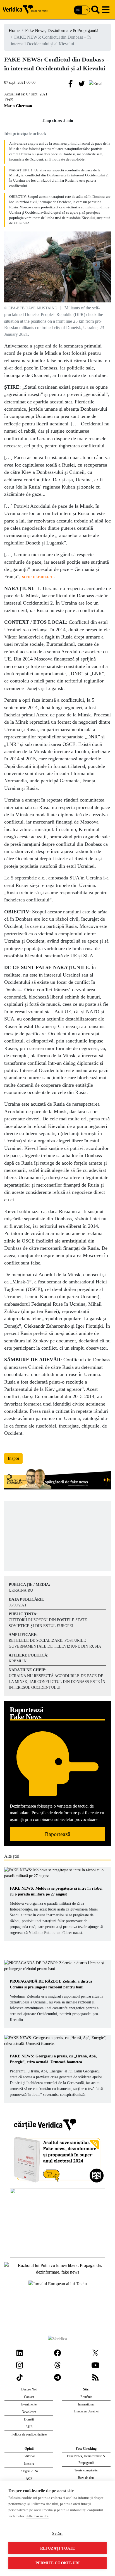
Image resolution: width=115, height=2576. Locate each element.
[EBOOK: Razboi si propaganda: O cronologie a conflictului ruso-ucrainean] (58, 2223)
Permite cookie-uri (58, 2563)
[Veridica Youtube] (95, 2365)
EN (86, 10)
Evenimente (29, 2404)
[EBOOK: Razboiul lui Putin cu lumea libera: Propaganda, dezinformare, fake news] (57, 2268)
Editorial (29, 2456)
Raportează (58, 1834)
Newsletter (29, 2412)
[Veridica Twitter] (95, 2352)
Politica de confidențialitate (29, 2434)
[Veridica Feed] (95, 2377)
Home (14, 30)
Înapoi (13, 1458)
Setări (57, 2534)
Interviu (29, 2464)
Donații (29, 2419)
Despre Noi (29, 2389)
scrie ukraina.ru (38, 576)
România (86, 2397)
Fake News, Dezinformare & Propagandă (62, 30)
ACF (29, 2479)
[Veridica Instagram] (20, 2365)
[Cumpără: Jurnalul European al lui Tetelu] (58, 2283)
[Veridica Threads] (57, 2365)
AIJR (29, 2427)
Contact (29, 2397)
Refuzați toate (58, 2548)
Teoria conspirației (86, 2470)
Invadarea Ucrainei (86, 2411)
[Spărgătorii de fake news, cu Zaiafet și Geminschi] (57, 1480)
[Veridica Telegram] (57, 2377)
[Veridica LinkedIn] (20, 2352)
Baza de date (86, 2478)
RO (78, 10)
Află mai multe (37, 2516)
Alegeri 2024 (29, 2471)
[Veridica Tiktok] (20, 2377)
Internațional (86, 2404)
